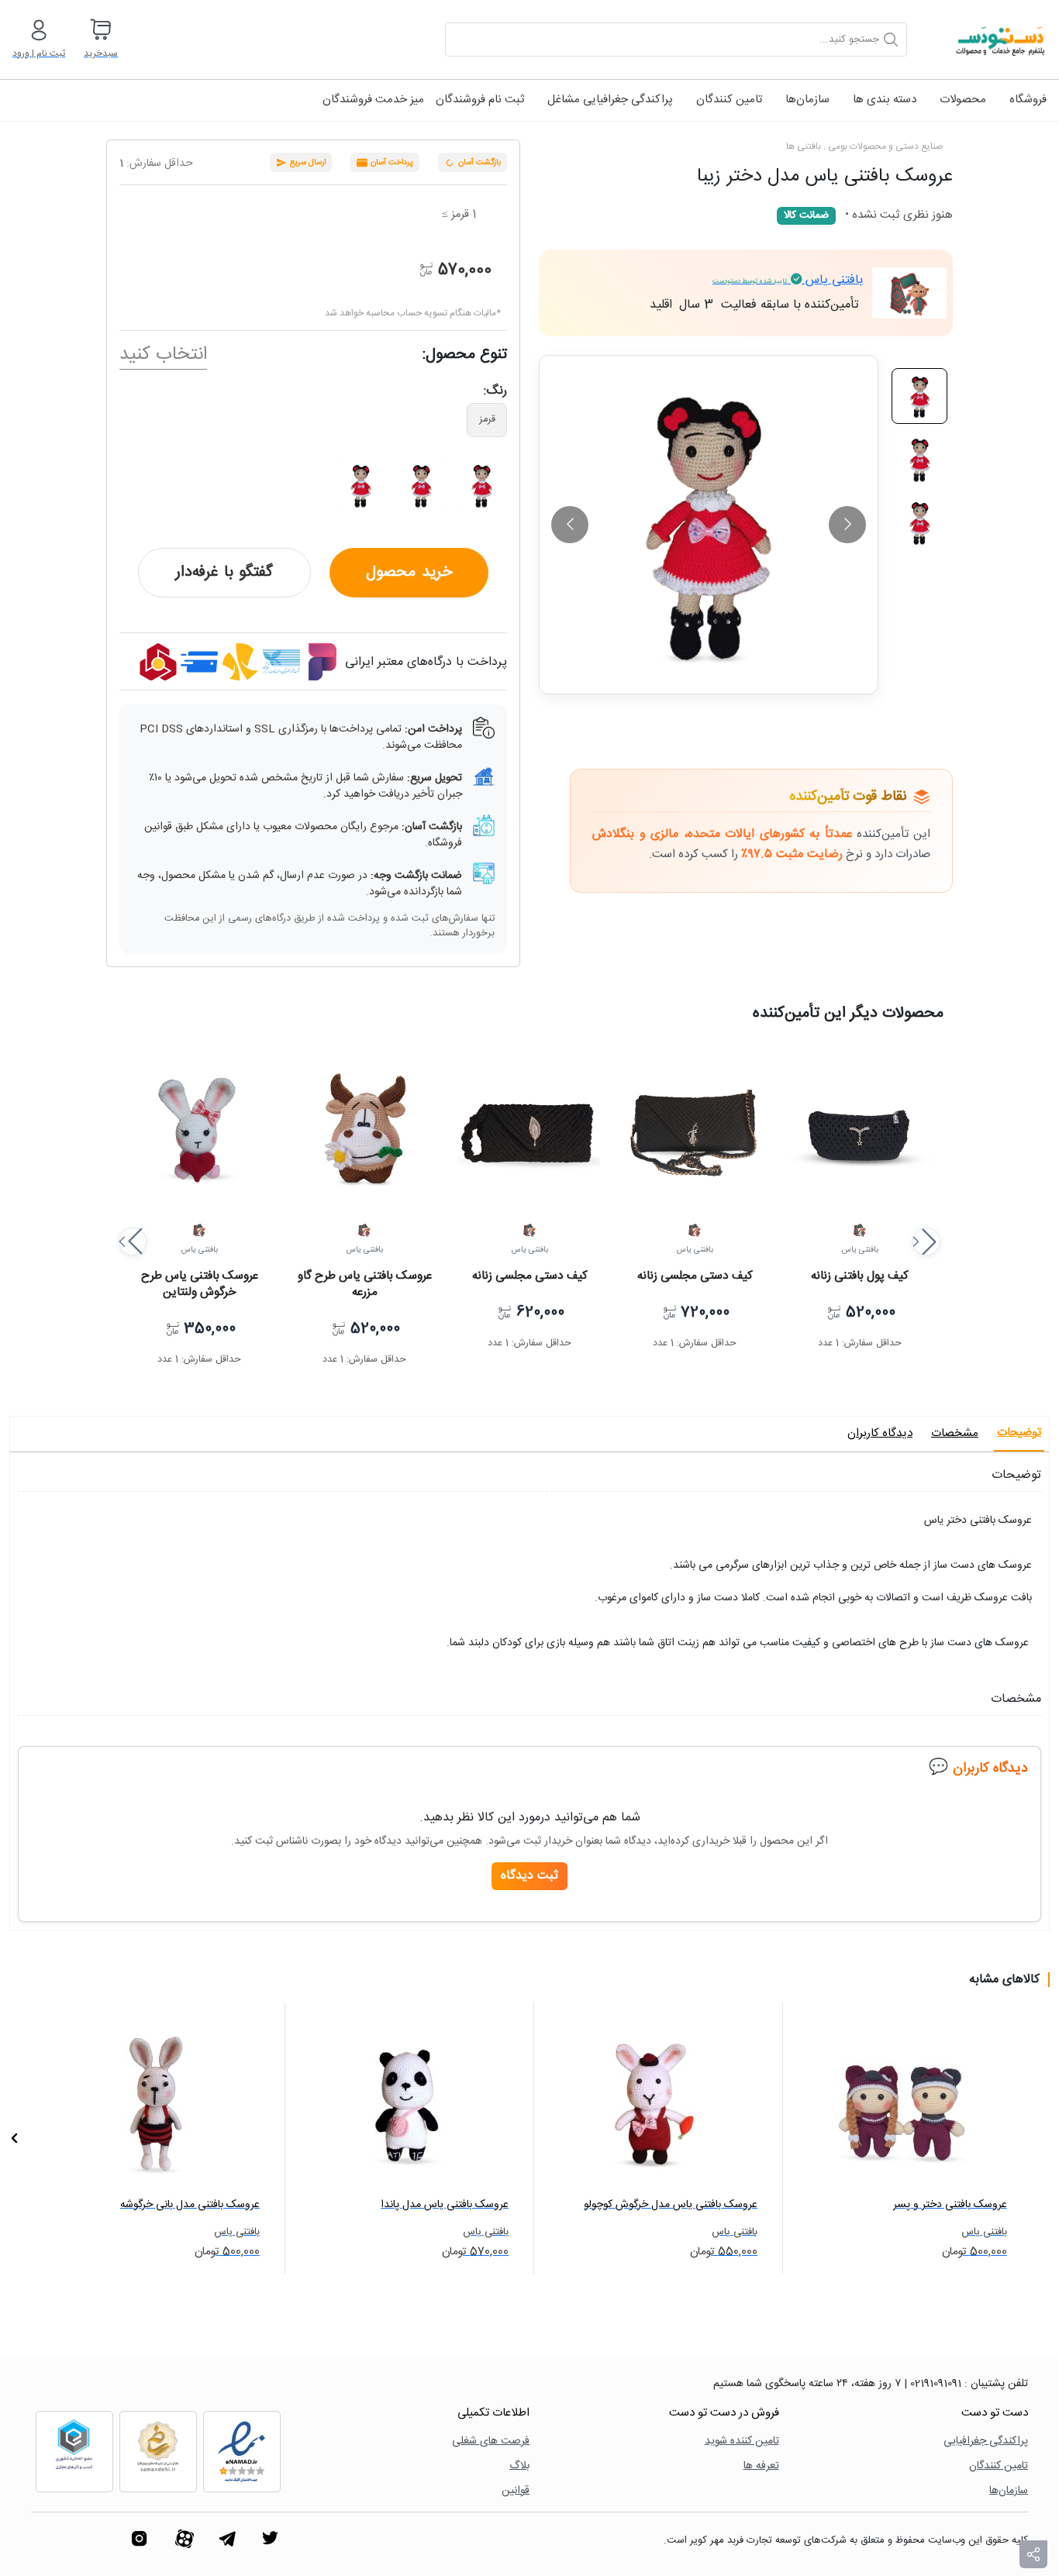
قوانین (516, 2491)
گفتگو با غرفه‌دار (224, 572)
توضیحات (1019, 1433)
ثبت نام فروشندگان (480, 100)
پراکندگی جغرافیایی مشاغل (610, 100)
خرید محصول (409, 572)
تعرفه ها (761, 2466)
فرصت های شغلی (491, 2442)
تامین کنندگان (729, 100)
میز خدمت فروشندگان (373, 100)
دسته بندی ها (885, 100)
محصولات (963, 100)
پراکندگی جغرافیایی (986, 2442)
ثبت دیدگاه (529, 1876)
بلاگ (519, 2466)
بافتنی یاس (788, 280)
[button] (133, 1242)
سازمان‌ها (807, 100)
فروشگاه (1028, 100)
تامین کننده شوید (742, 2442)
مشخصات (955, 1433)
